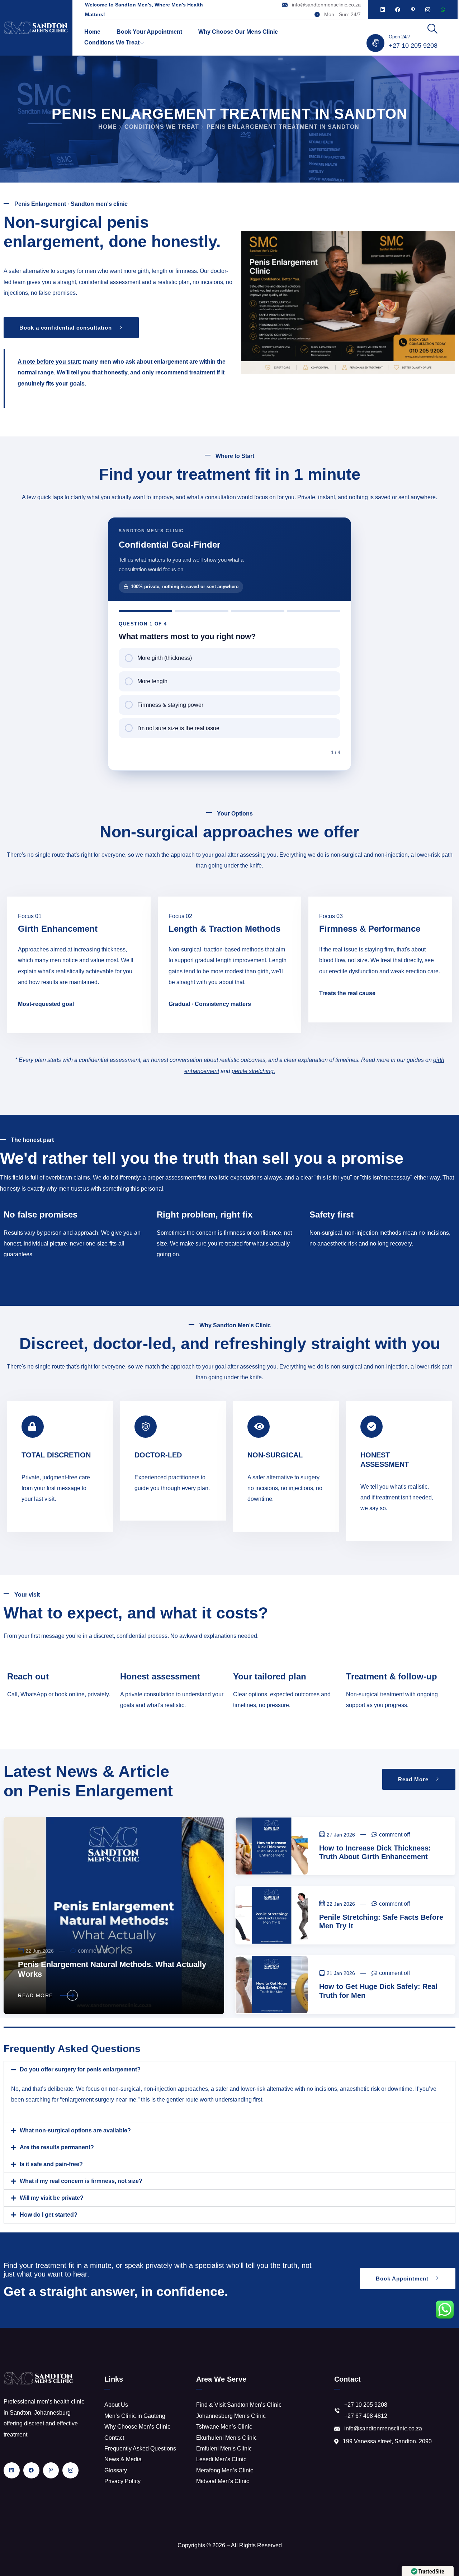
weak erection (408, 971)
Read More (36, 1995)
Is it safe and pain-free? (51, 2164)
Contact (114, 2438)
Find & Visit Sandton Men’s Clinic (239, 2405)
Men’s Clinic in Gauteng (135, 2416)
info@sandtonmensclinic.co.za (326, 5)
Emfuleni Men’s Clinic (224, 2449)
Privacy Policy (122, 2481)
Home (92, 32)
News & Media (123, 2459)
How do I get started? (49, 2215)
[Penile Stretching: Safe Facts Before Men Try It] (272, 1915)
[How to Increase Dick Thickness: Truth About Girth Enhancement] (272, 1846)
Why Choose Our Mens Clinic (238, 32)
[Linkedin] (383, 10)
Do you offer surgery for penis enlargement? (80, 2069)
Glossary (116, 2470)
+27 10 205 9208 (413, 46)
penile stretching (253, 1071)
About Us (116, 2405)
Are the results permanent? (57, 2147)
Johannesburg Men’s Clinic (231, 2416)
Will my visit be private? (52, 2198)
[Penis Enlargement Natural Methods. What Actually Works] (114, 1915)
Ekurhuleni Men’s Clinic (226, 2438)
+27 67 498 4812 (366, 2416)
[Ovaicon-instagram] (428, 10)
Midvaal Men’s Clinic (223, 2481)
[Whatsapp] (443, 10)
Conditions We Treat (112, 42)
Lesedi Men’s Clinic (221, 2459)
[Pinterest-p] (413, 10)
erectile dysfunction (353, 971)
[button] (229, 2070)
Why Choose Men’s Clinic (137, 2427)
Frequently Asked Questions (140, 2449)
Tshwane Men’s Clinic (224, 2427)
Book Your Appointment (149, 32)
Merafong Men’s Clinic (225, 2470)
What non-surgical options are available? (75, 2130)
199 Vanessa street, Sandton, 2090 (387, 2441)
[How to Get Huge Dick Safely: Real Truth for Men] (272, 1984)
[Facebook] (398, 10)
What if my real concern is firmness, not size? (81, 2181)
